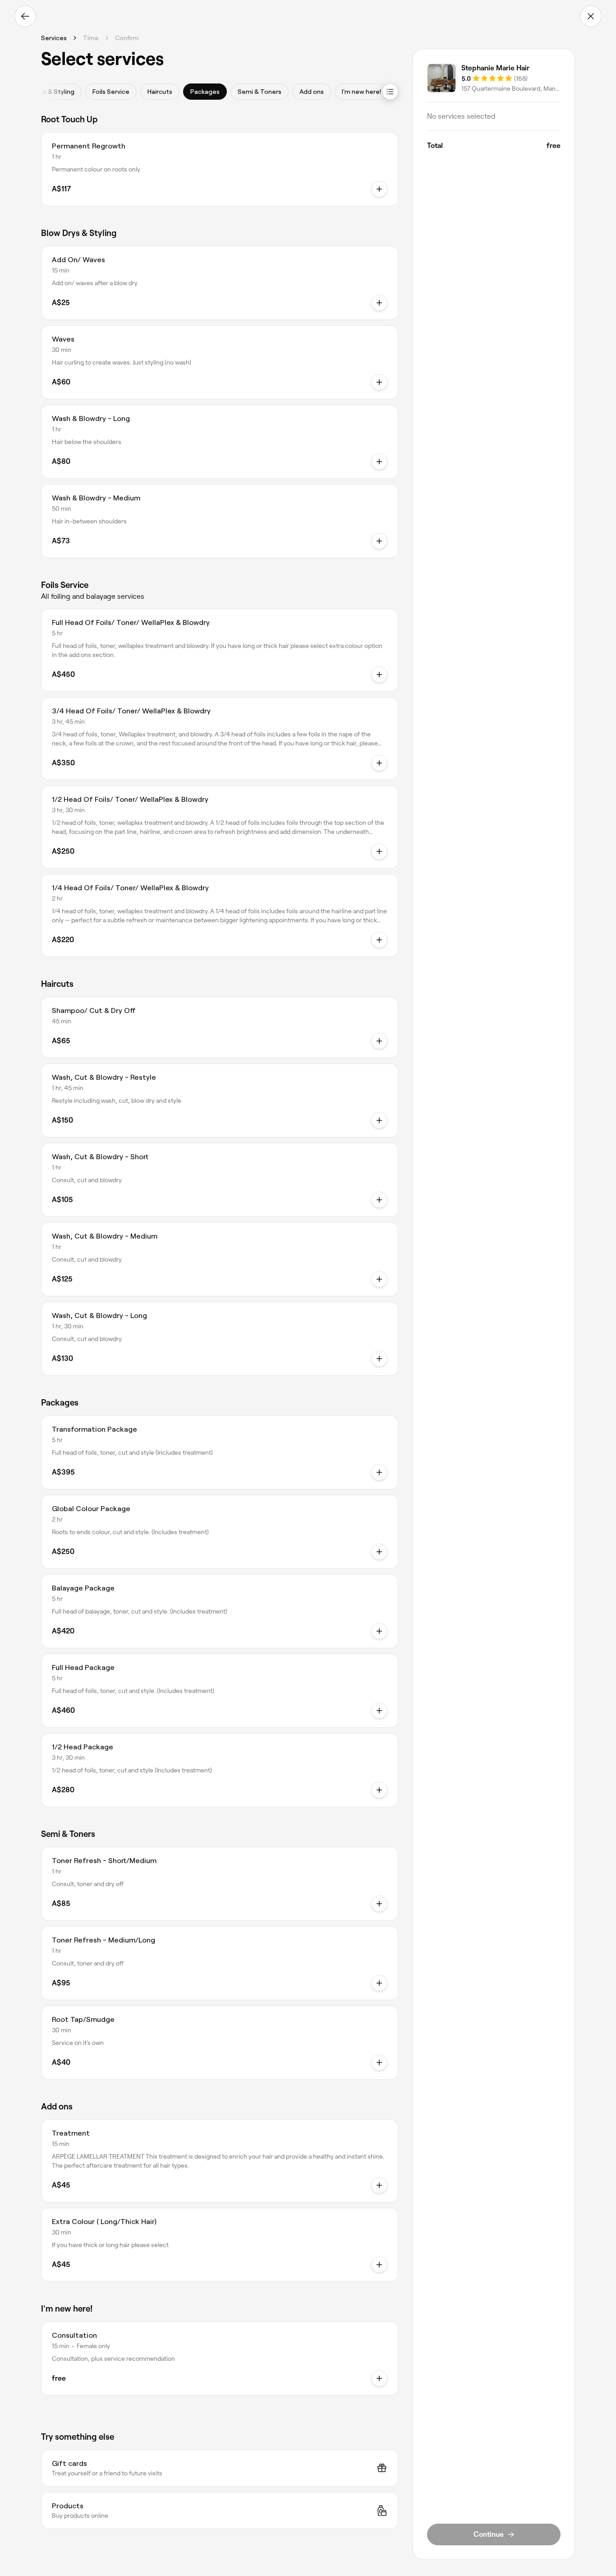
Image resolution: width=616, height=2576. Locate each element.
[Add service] (379, 1041)
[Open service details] (379, 189)
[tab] (46, 92)
